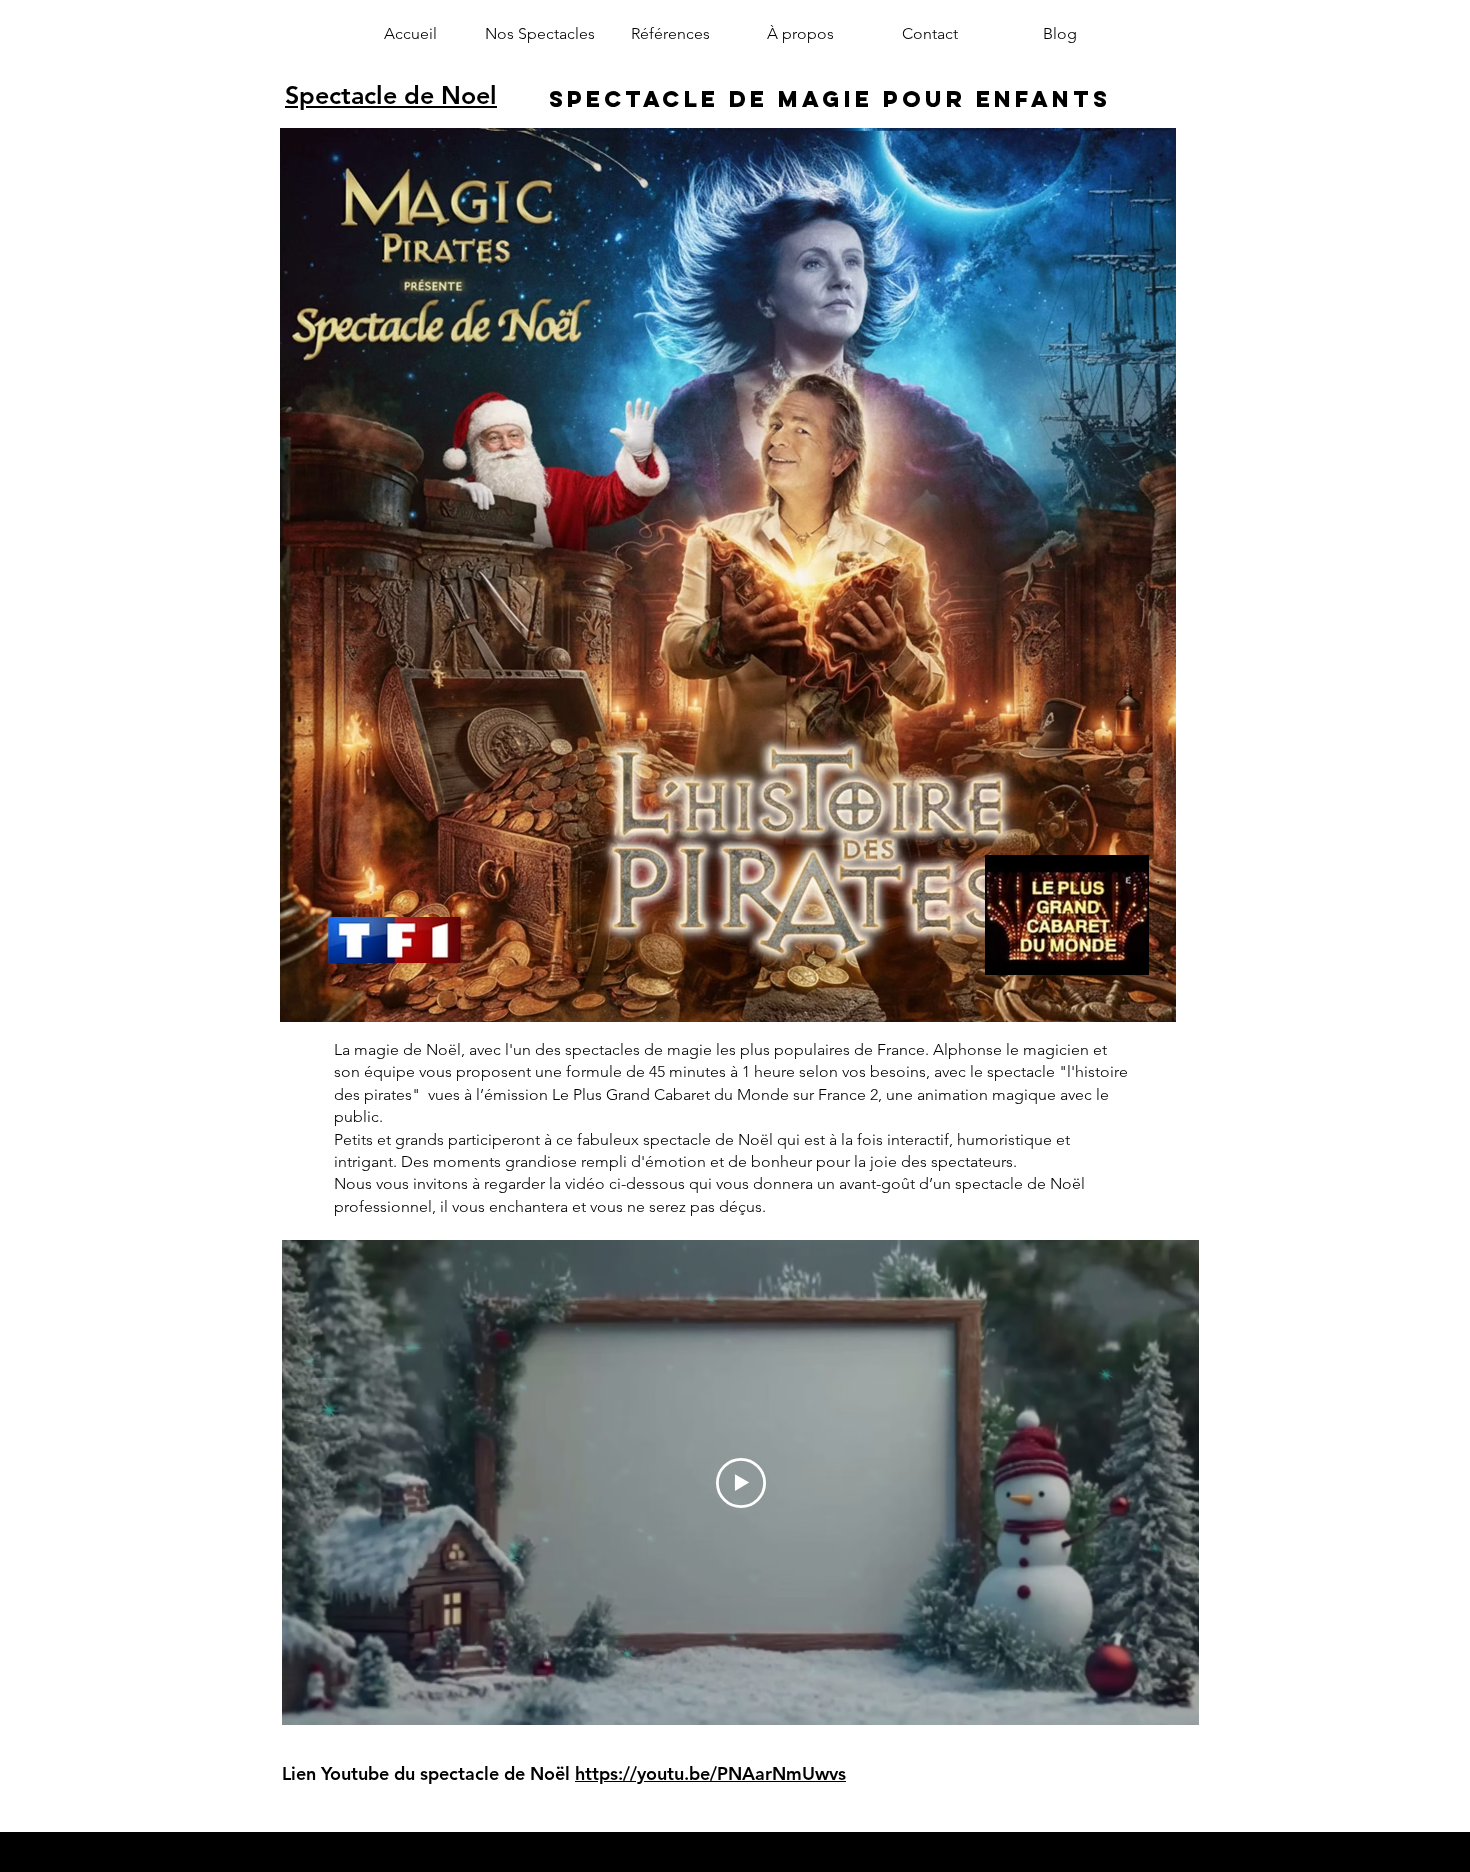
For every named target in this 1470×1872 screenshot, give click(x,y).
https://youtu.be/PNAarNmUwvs (710, 1773)
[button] (540, 34)
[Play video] (741, 1483)
